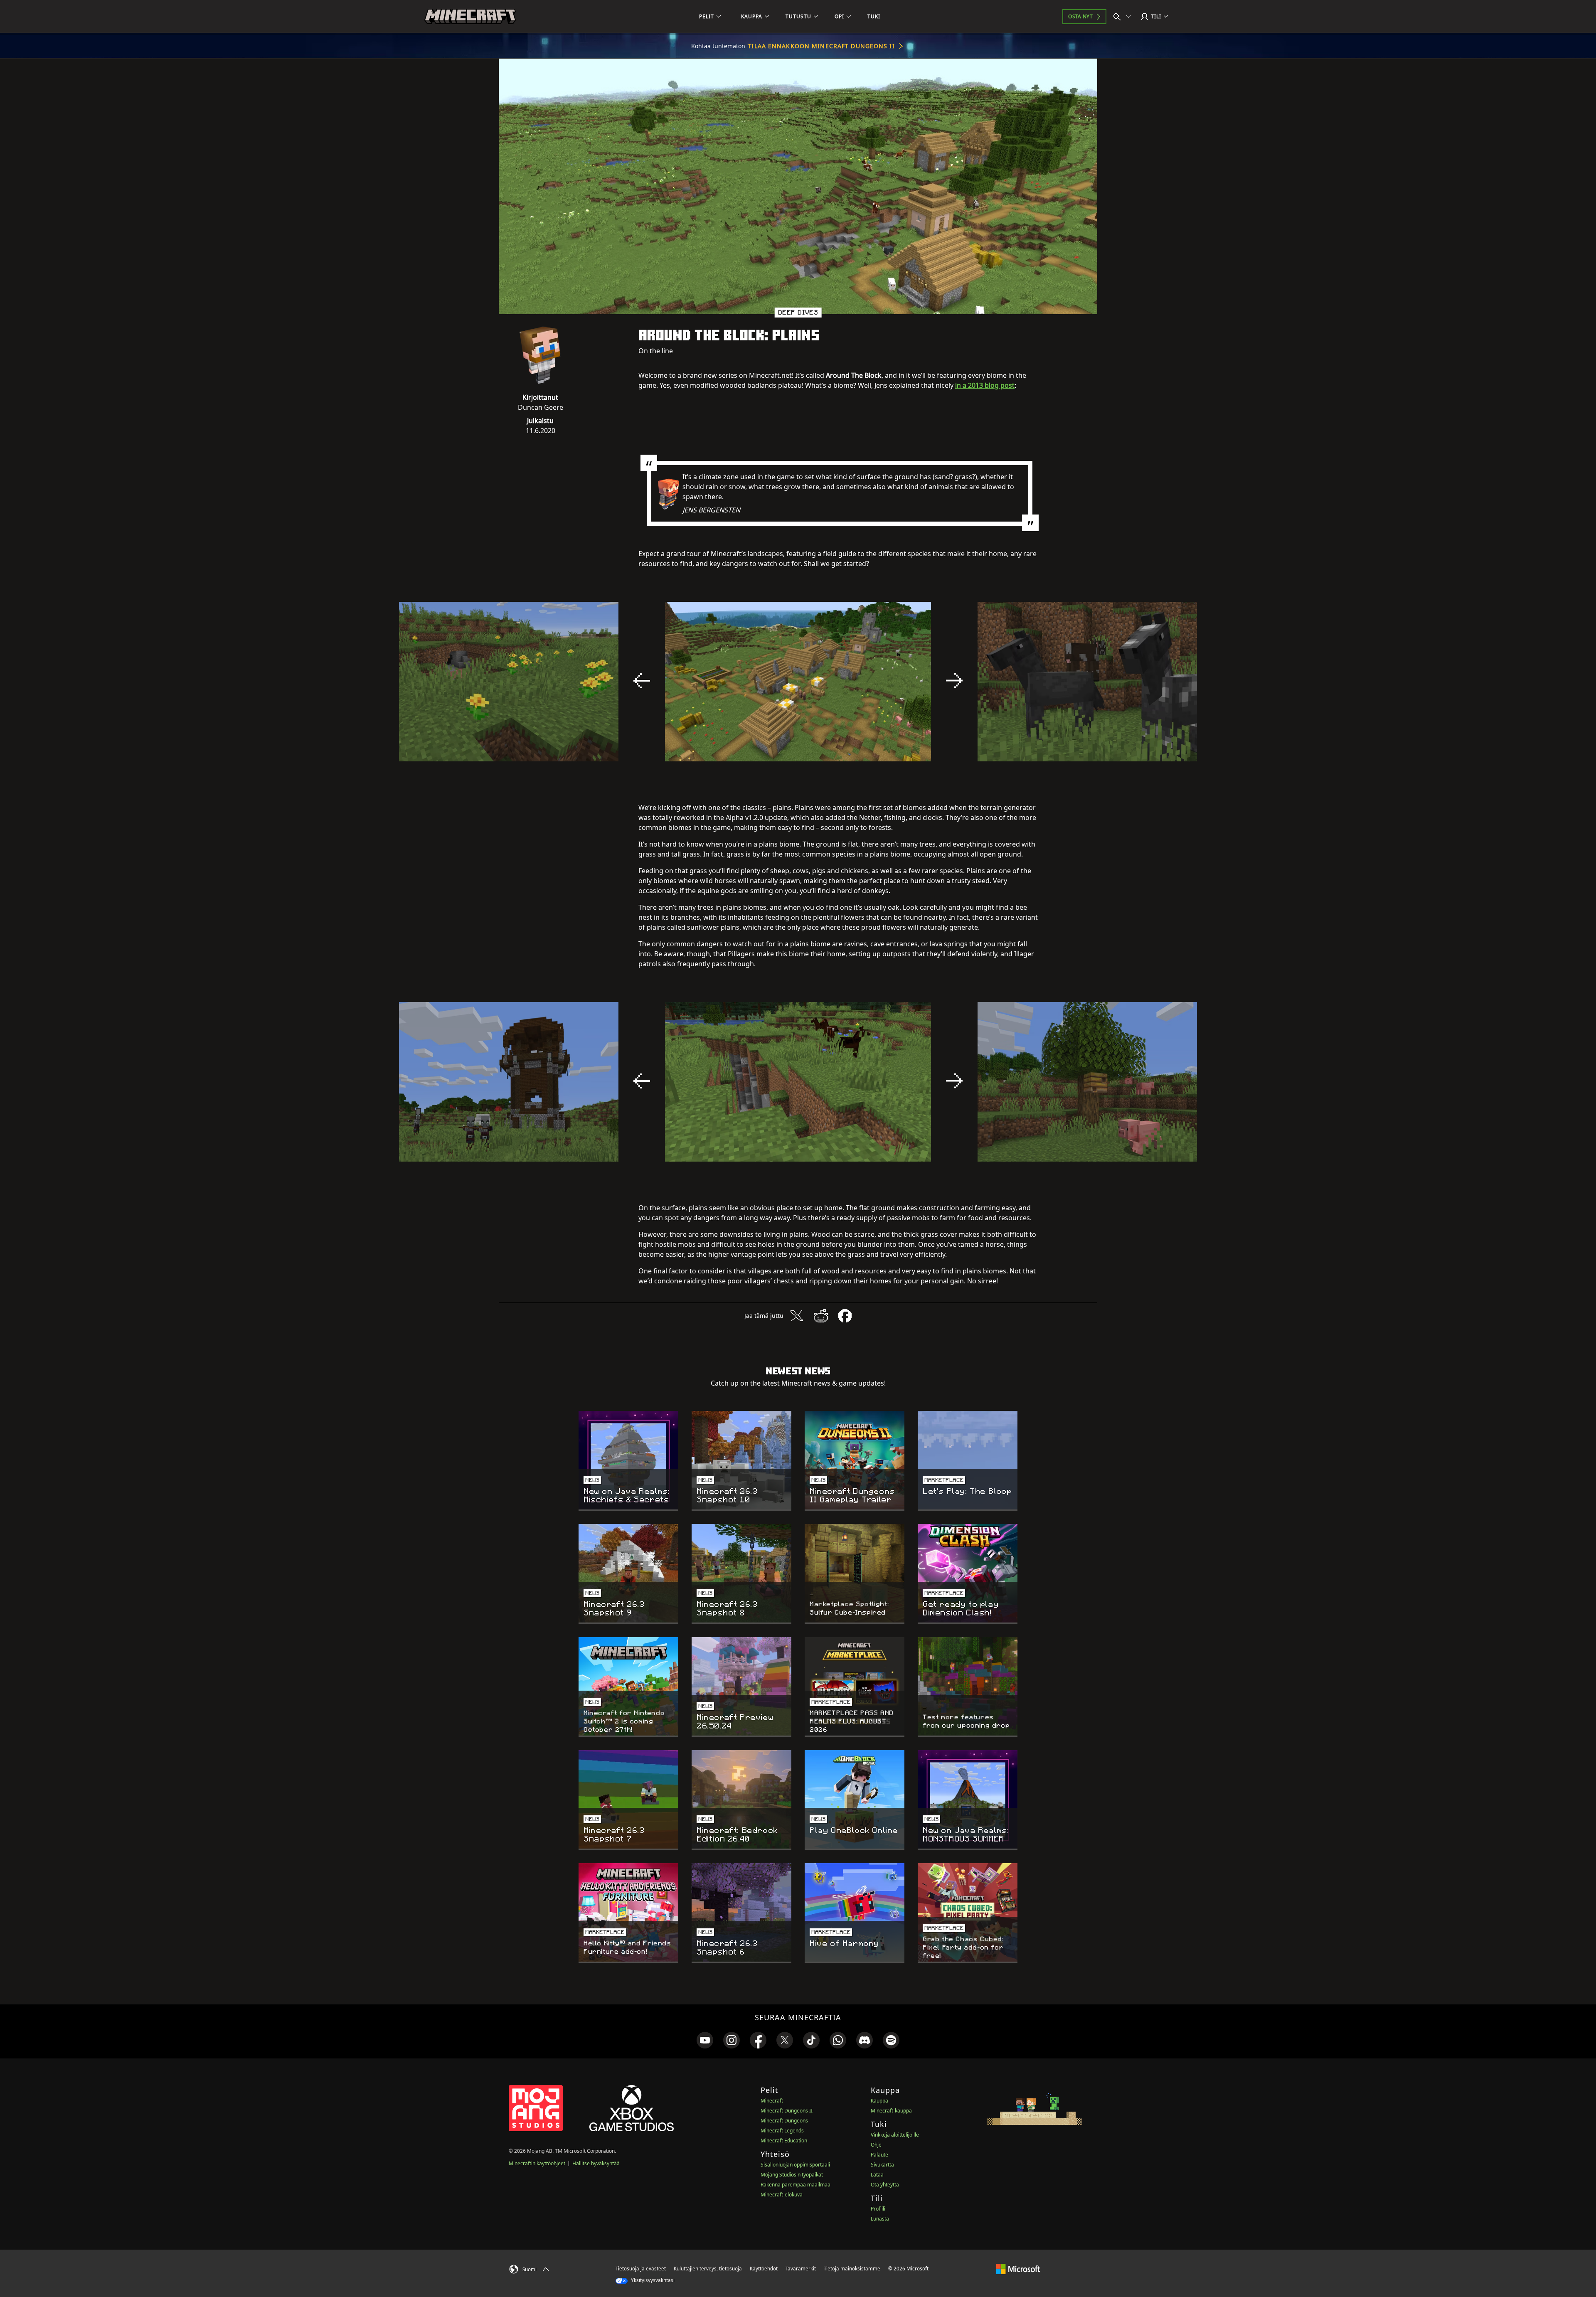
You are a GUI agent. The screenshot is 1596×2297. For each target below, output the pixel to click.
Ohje (876, 2145)
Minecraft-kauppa (891, 2111)
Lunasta (880, 2219)
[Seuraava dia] (954, 681)
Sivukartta (882, 2165)
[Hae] (1124, 17)
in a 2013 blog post (985, 385)
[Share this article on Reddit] (821, 1316)
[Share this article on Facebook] (845, 1316)
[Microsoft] (1018, 2268)
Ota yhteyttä (885, 2185)
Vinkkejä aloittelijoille (895, 2135)
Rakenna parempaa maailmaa (796, 2185)
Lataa (877, 2175)
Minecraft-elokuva (782, 2195)
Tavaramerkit (801, 2269)
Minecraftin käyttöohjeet (537, 2163)
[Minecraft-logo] (470, 17)
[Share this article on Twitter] (797, 1316)
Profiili (878, 2209)
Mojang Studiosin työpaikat (792, 2175)
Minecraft (772, 2101)
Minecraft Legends (782, 2131)
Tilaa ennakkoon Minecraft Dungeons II (821, 46)
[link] (705, 2040)
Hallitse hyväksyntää (596, 2163)
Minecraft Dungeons (784, 2121)
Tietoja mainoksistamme (852, 2269)
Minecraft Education (784, 2141)
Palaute (879, 2155)
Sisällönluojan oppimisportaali (795, 2165)
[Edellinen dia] (642, 681)
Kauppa (879, 2101)
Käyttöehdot (764, 2269)
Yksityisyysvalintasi (652, 2280)
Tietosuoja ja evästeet (641, 2269)
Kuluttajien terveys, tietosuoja (708, 2269)
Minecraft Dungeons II (787, 2111)
